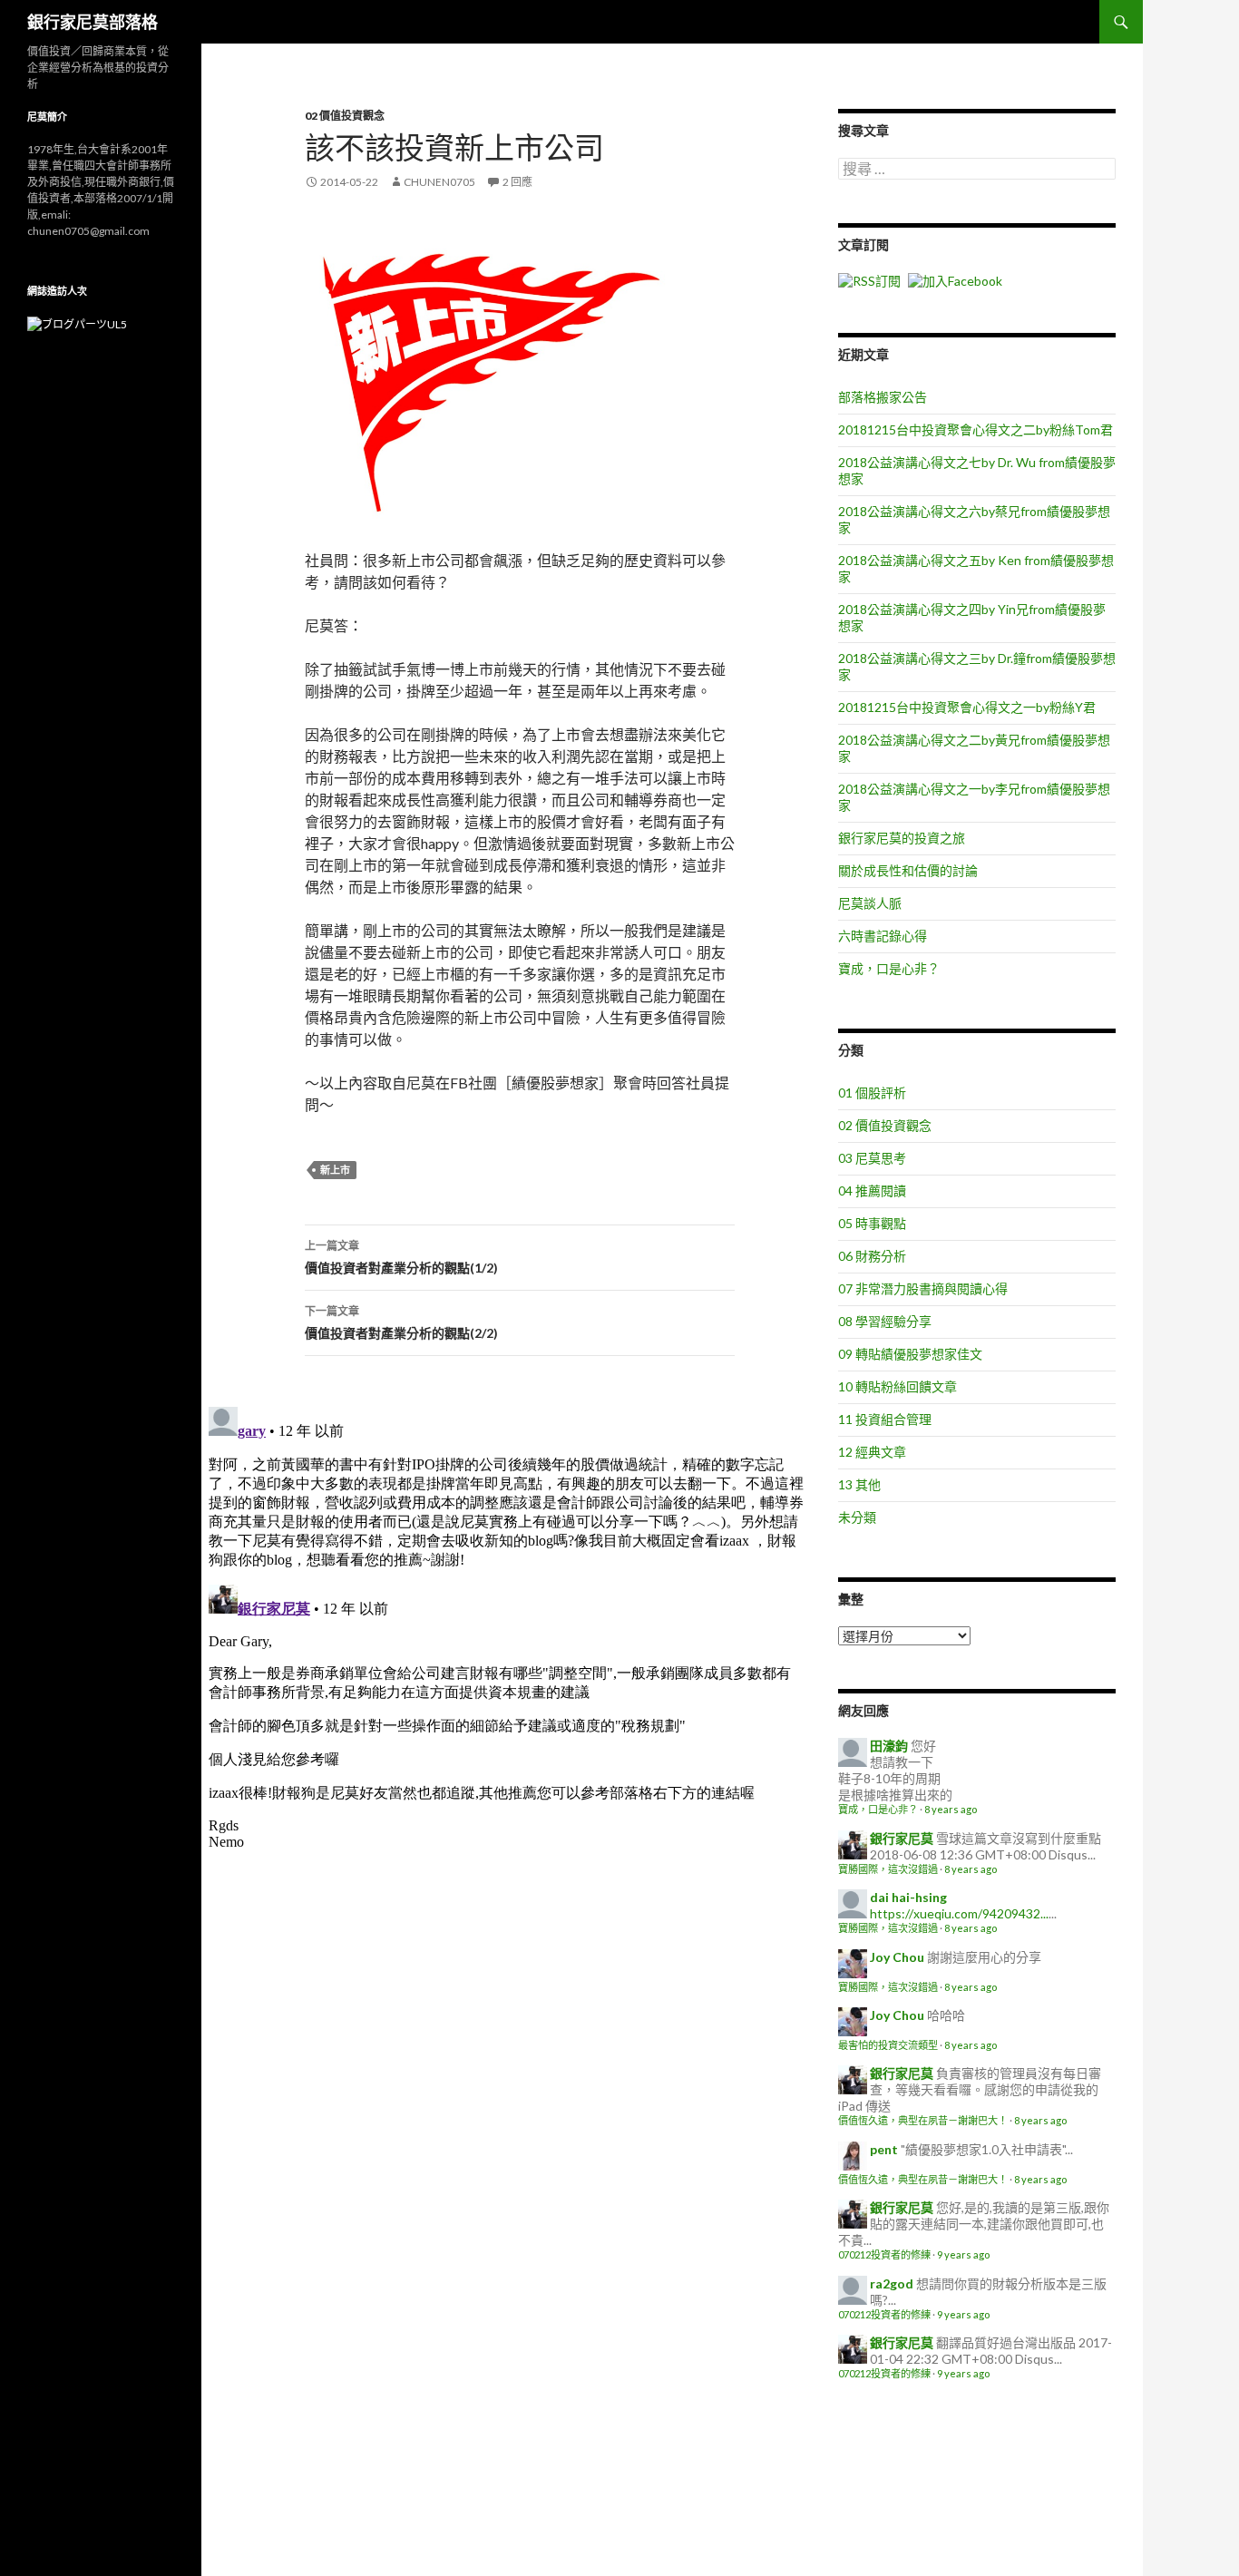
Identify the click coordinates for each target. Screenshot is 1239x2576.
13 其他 (859, 1484)
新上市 (335, 1170)
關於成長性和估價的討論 (908, 870)
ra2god (892, 2283)
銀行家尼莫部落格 (93, 22)
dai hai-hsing (908, 1897)
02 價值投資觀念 (345, 116)
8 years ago (951, 1809)
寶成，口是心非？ (889, 968)
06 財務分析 (872, 1256)
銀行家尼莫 (902, 1838)
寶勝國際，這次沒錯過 (888, 1869)
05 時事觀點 (872, 1223)
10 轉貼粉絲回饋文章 (898, 1386)
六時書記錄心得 (883, 936)
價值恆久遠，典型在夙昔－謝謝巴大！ (923, 2120)
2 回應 (517, 182)
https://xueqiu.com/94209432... (959, 1913)
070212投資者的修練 (884, 2254)
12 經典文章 (872, 1452)
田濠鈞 (889, 1746)
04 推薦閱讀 (872, 1190)
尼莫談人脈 (870, 903)
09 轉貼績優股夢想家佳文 (910, 1354)
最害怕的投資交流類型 (888, 2045)
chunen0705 (439, 182)
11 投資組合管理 (885, 1419)
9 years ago (963, 2254)
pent (884, 2149)
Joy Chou (897, 1957)
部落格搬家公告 (883, 397)
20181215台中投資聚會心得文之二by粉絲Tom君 (976, 429)
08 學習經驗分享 (885, 1321)
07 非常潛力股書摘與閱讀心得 (923, 1288)
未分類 (857, 1517)
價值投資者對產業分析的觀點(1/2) (401, 1257)
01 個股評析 (872, 1093)
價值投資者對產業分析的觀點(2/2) (401, 1322)
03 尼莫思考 (872, 1158)
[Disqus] (506, 1626)
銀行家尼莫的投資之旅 (902, 838)
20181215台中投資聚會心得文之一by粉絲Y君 (967, 707)
